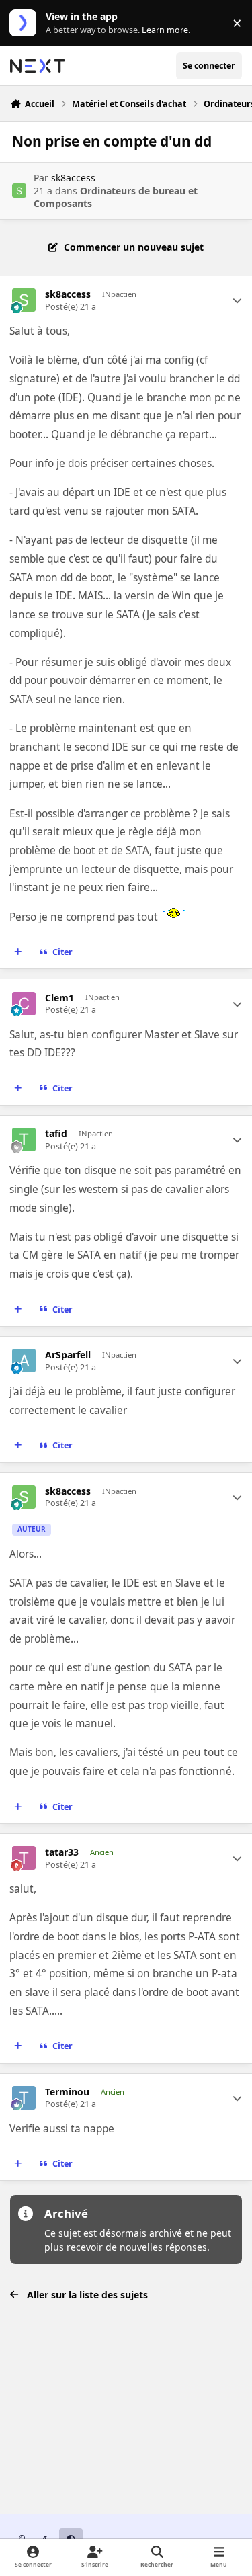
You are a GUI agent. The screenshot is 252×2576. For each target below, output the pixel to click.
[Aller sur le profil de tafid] (24, 1139)
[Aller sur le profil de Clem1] (24, 1004)
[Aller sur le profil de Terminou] (24, 2098)
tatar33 (62, 1852)
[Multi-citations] (18, 952)
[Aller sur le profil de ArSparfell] (24, 1361)
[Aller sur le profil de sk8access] (19, 191)
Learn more (26, 23)
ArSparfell (68, 1355)
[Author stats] (237, 300)
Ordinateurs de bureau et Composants (116, 197)
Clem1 (59, 998)
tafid (56, 1134)
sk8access (73, 178)
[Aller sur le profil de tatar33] (24, 1858)
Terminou (67, 2092)
